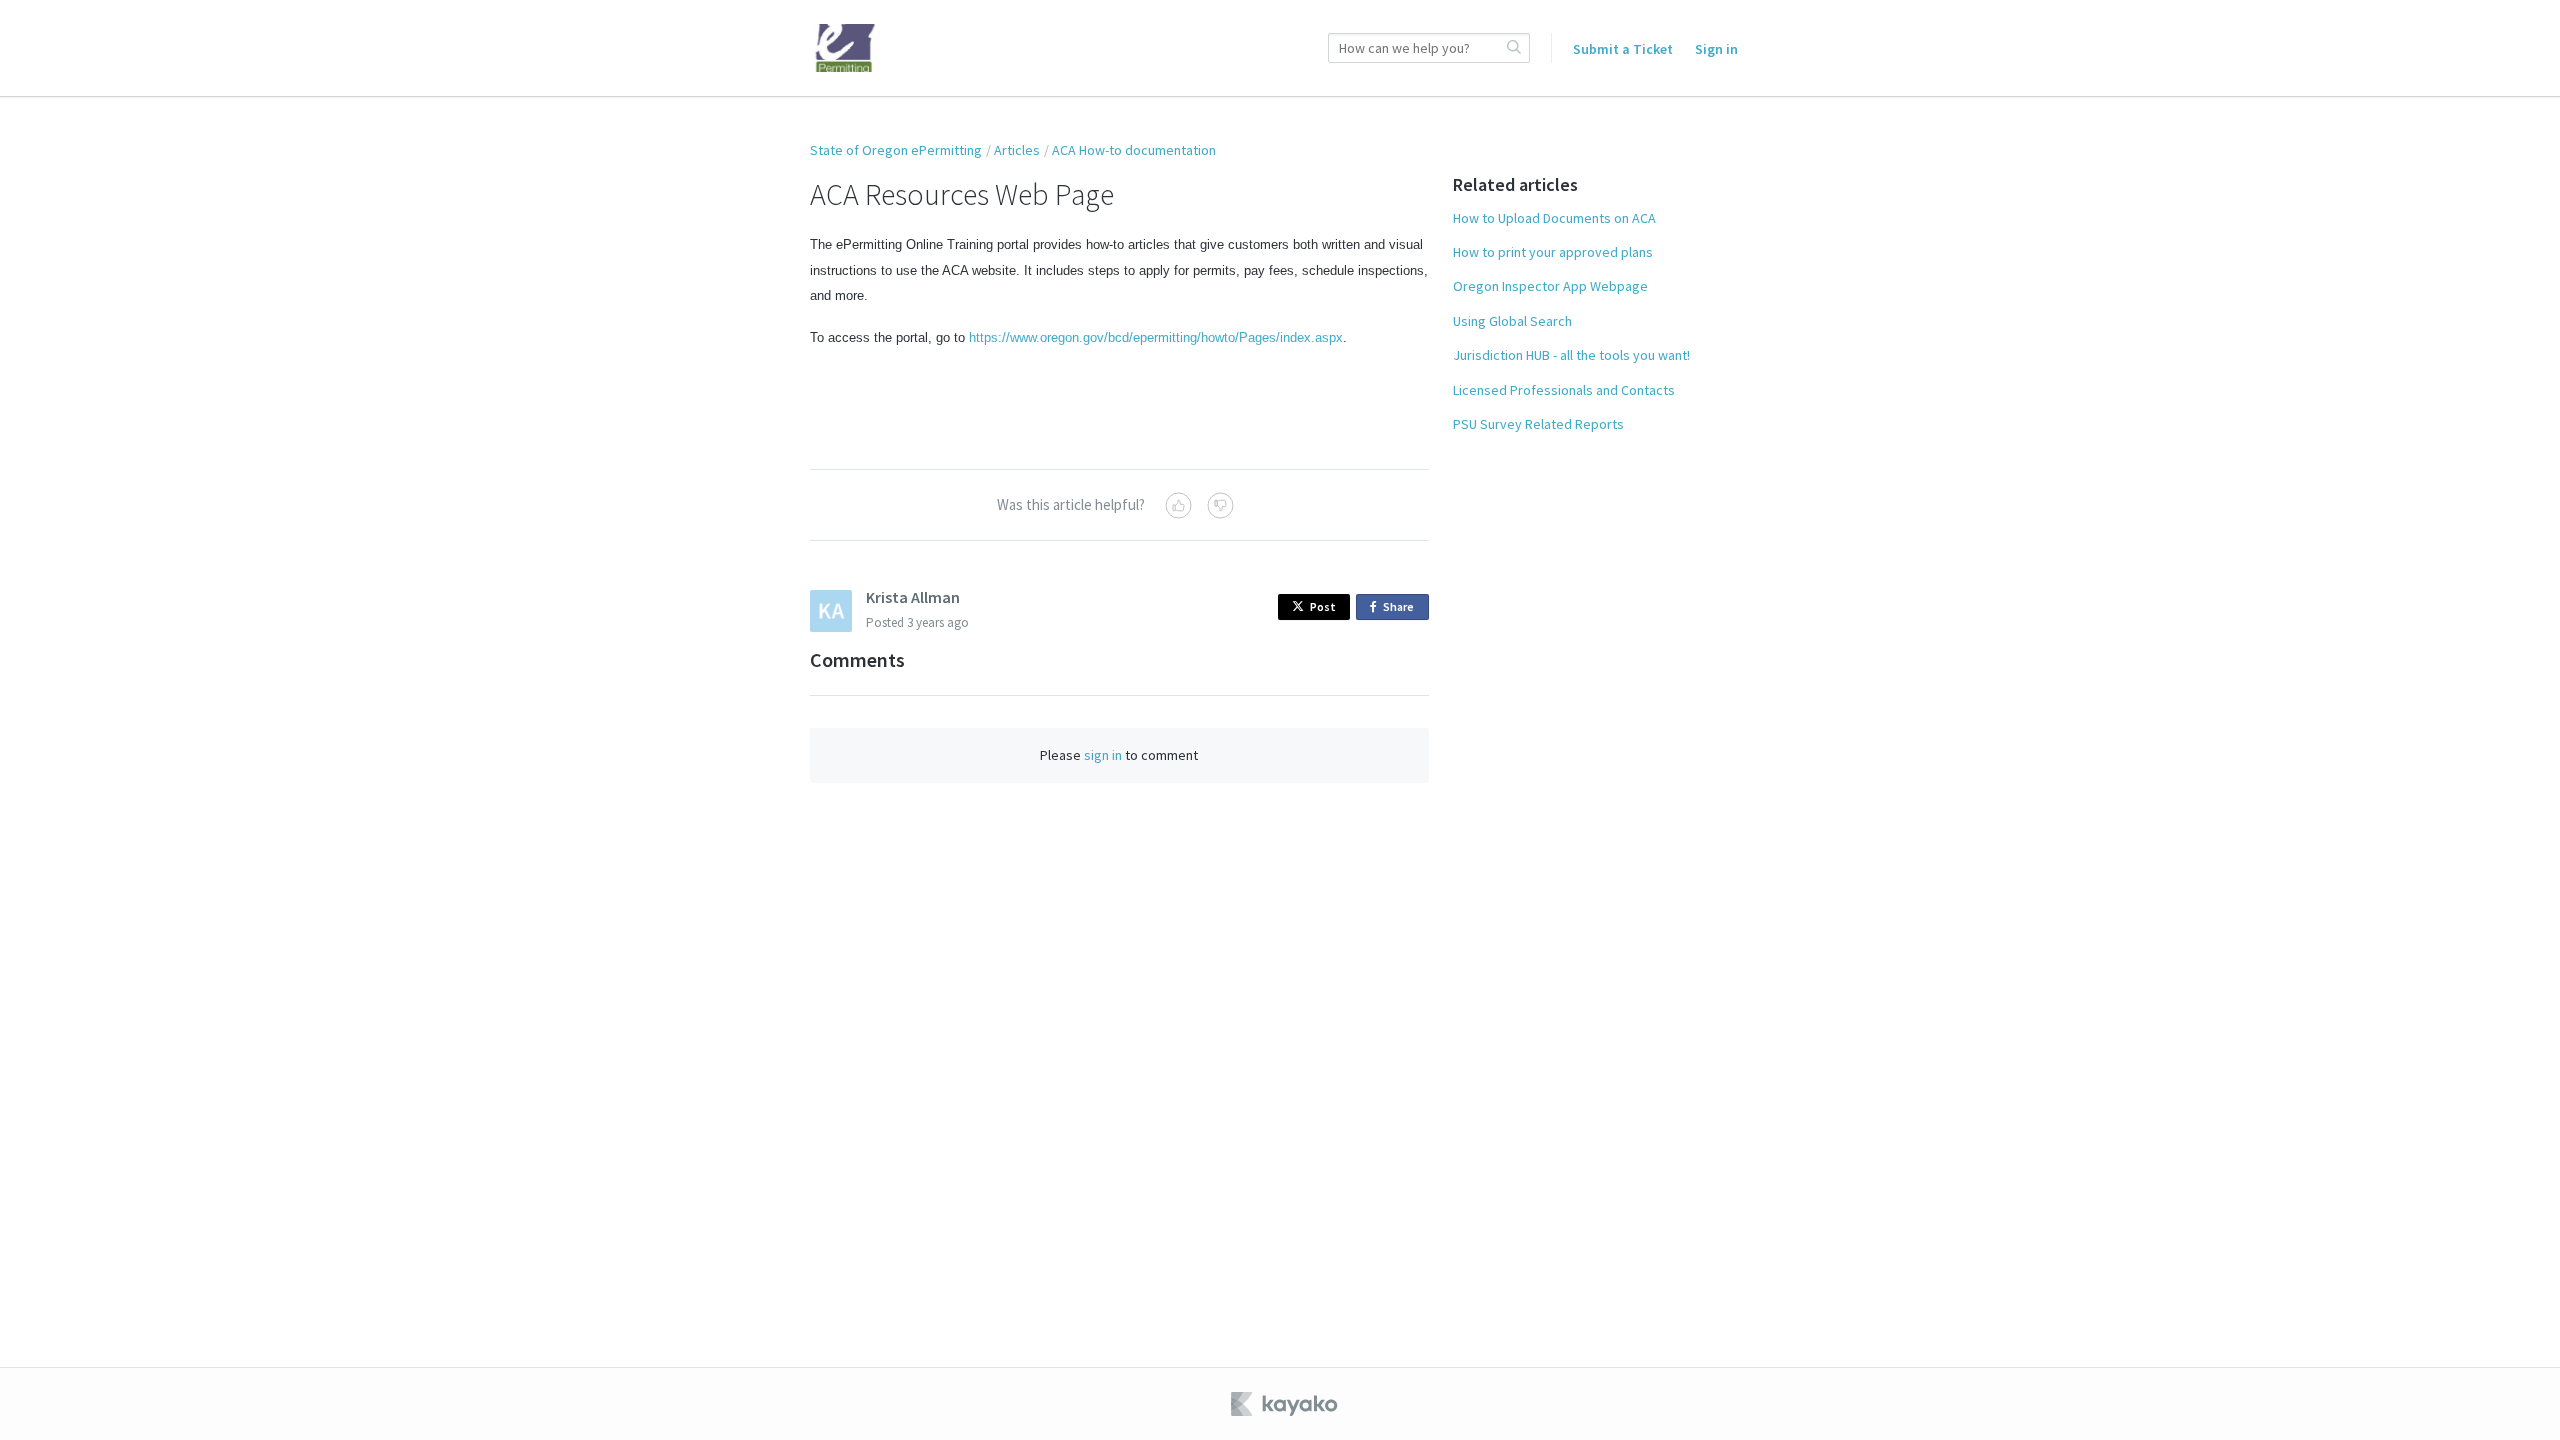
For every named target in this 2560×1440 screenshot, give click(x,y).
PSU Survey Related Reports (1538, 424)
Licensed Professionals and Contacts (1564, 390)
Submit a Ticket (1623, 49)
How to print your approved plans (1553, 252)
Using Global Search (1512, 321)
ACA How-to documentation (1134, 150)
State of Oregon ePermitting (896, 150)
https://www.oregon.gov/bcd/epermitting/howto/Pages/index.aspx (1156, 337)
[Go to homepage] (845, 48)
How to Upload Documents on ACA (1554, 218)
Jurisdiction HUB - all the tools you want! (1571, 355)
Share (1402, 609)
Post (1323, 606)
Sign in (1716, 49)
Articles (1017, 150)
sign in (1103, 755)
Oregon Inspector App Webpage (1550, 286)
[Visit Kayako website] (1286, 1404)
